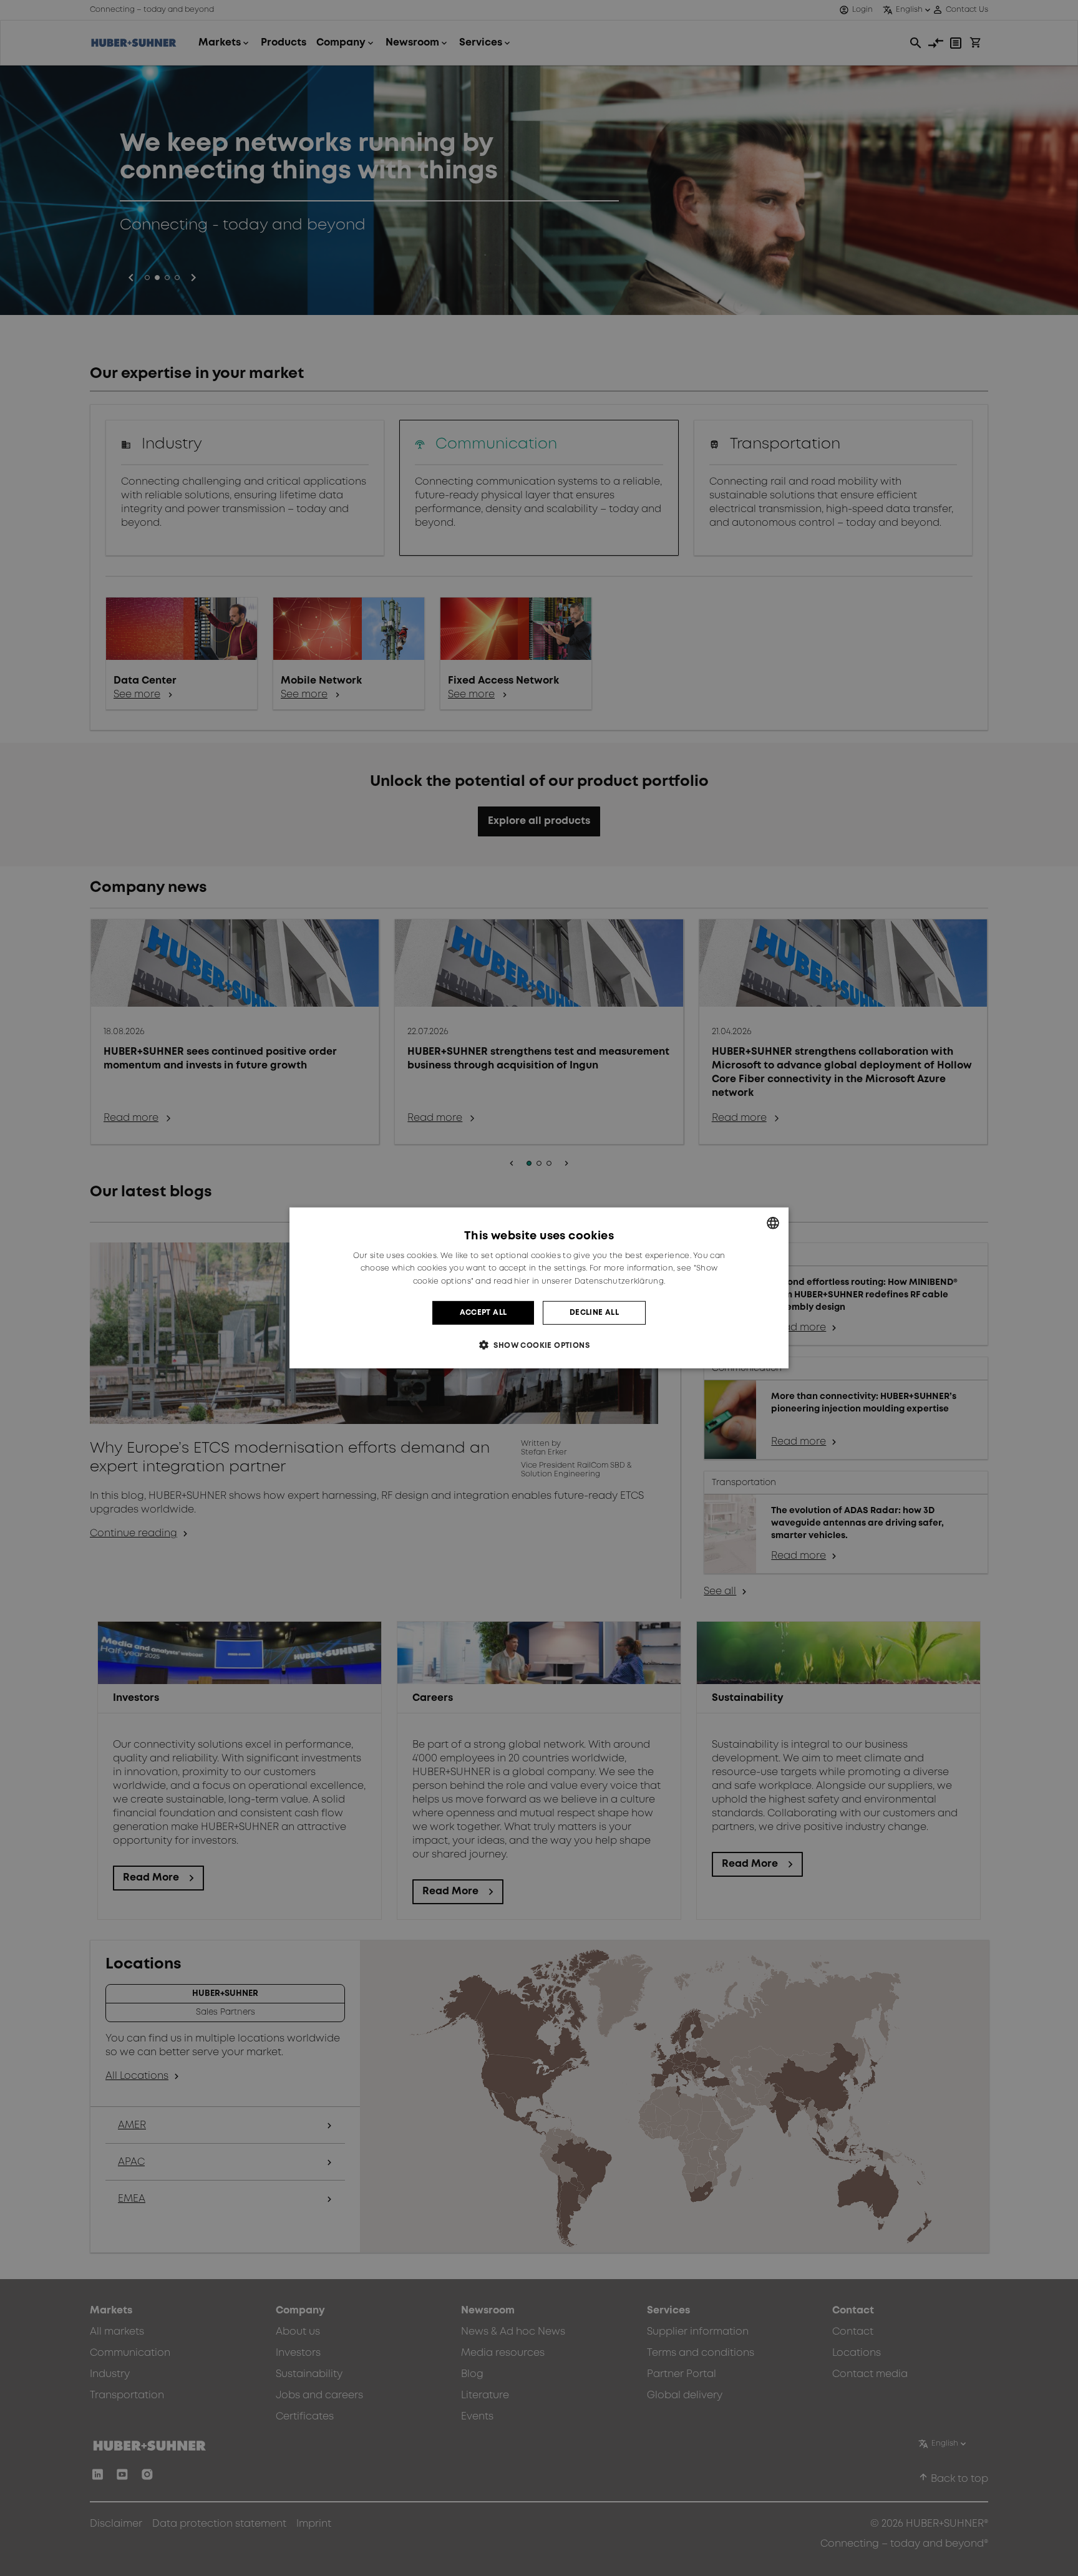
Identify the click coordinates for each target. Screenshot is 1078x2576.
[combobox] (773, 1223)
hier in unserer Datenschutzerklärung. (590, 1281)
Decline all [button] (594, 1313)
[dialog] (539, 1288)
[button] (539, 1345)
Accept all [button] (483, 1313)
